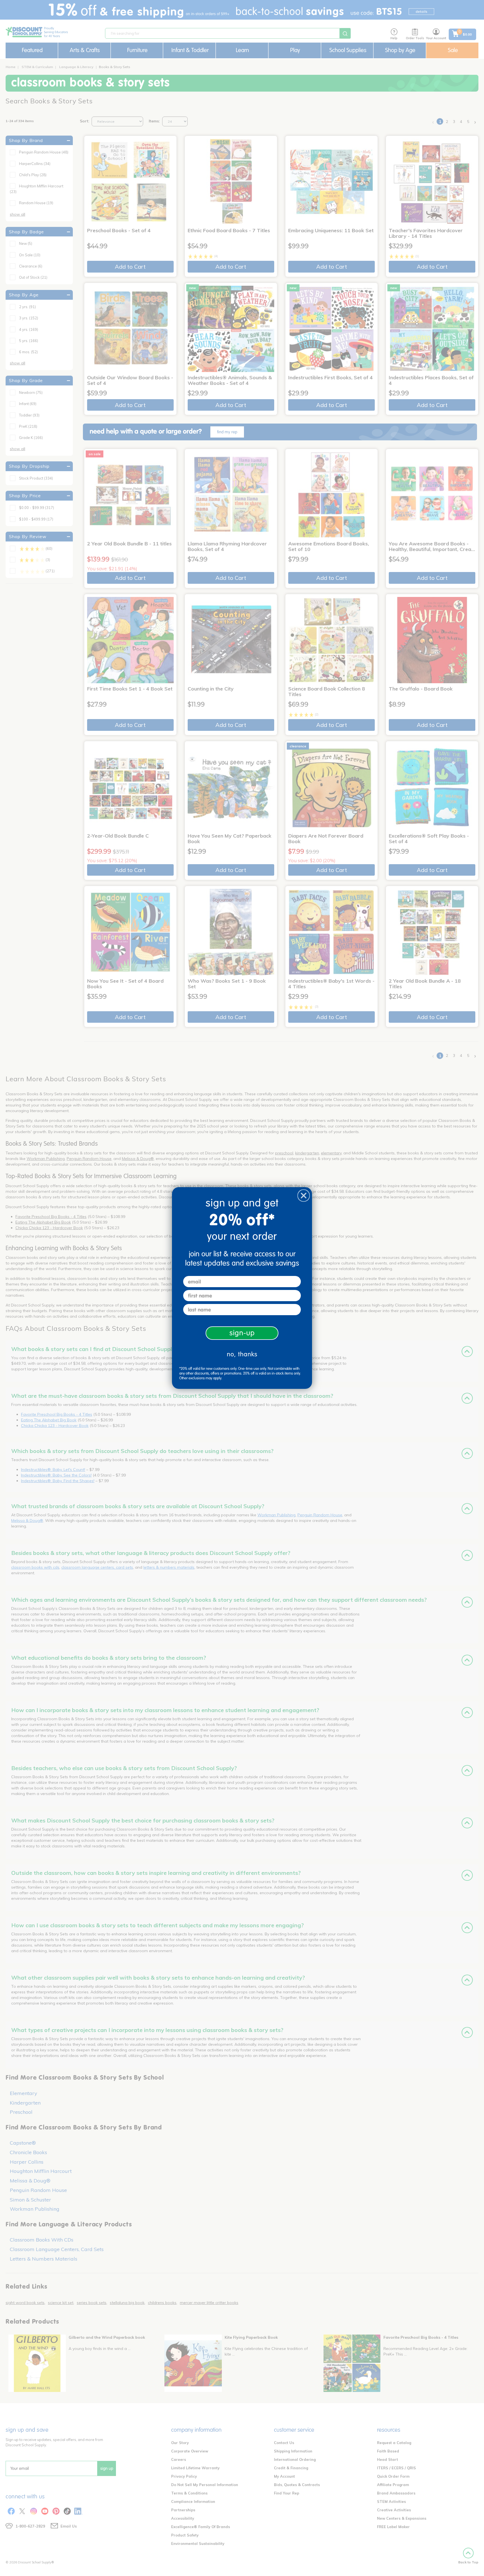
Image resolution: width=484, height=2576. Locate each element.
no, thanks (242, 1354)
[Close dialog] (304, 1196)
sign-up (242, 1333)
